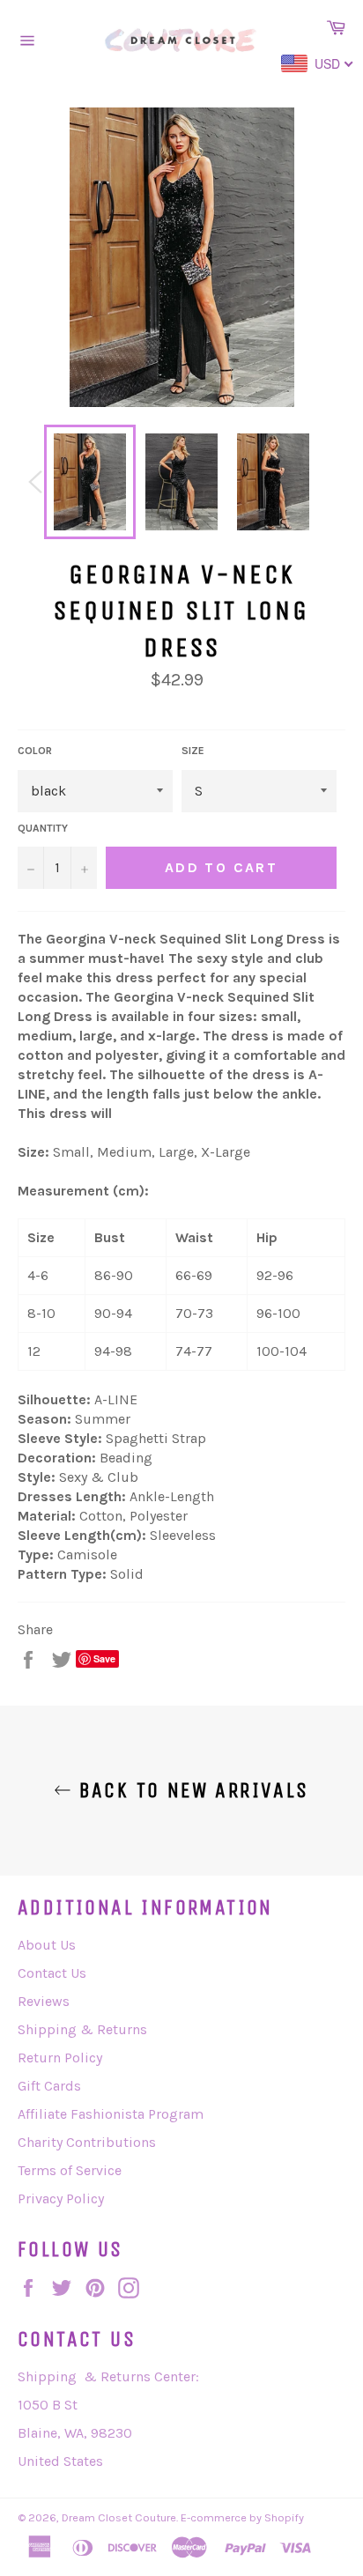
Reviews (44, 2001)
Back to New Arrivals (190, 1790)
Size (193, 751)
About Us (47, 1945)
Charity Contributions (87, 2142)
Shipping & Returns (82, 2029)
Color (35, 751)
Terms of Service (70, 2170)
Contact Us (52, 1973)
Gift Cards (49, 2086)
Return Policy (60, 2058)
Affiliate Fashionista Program (111, 2114)
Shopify (284, 2517)
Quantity (43, 828)
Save (104, 1658)
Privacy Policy (61, 2198)
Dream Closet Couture (119, 2517)
